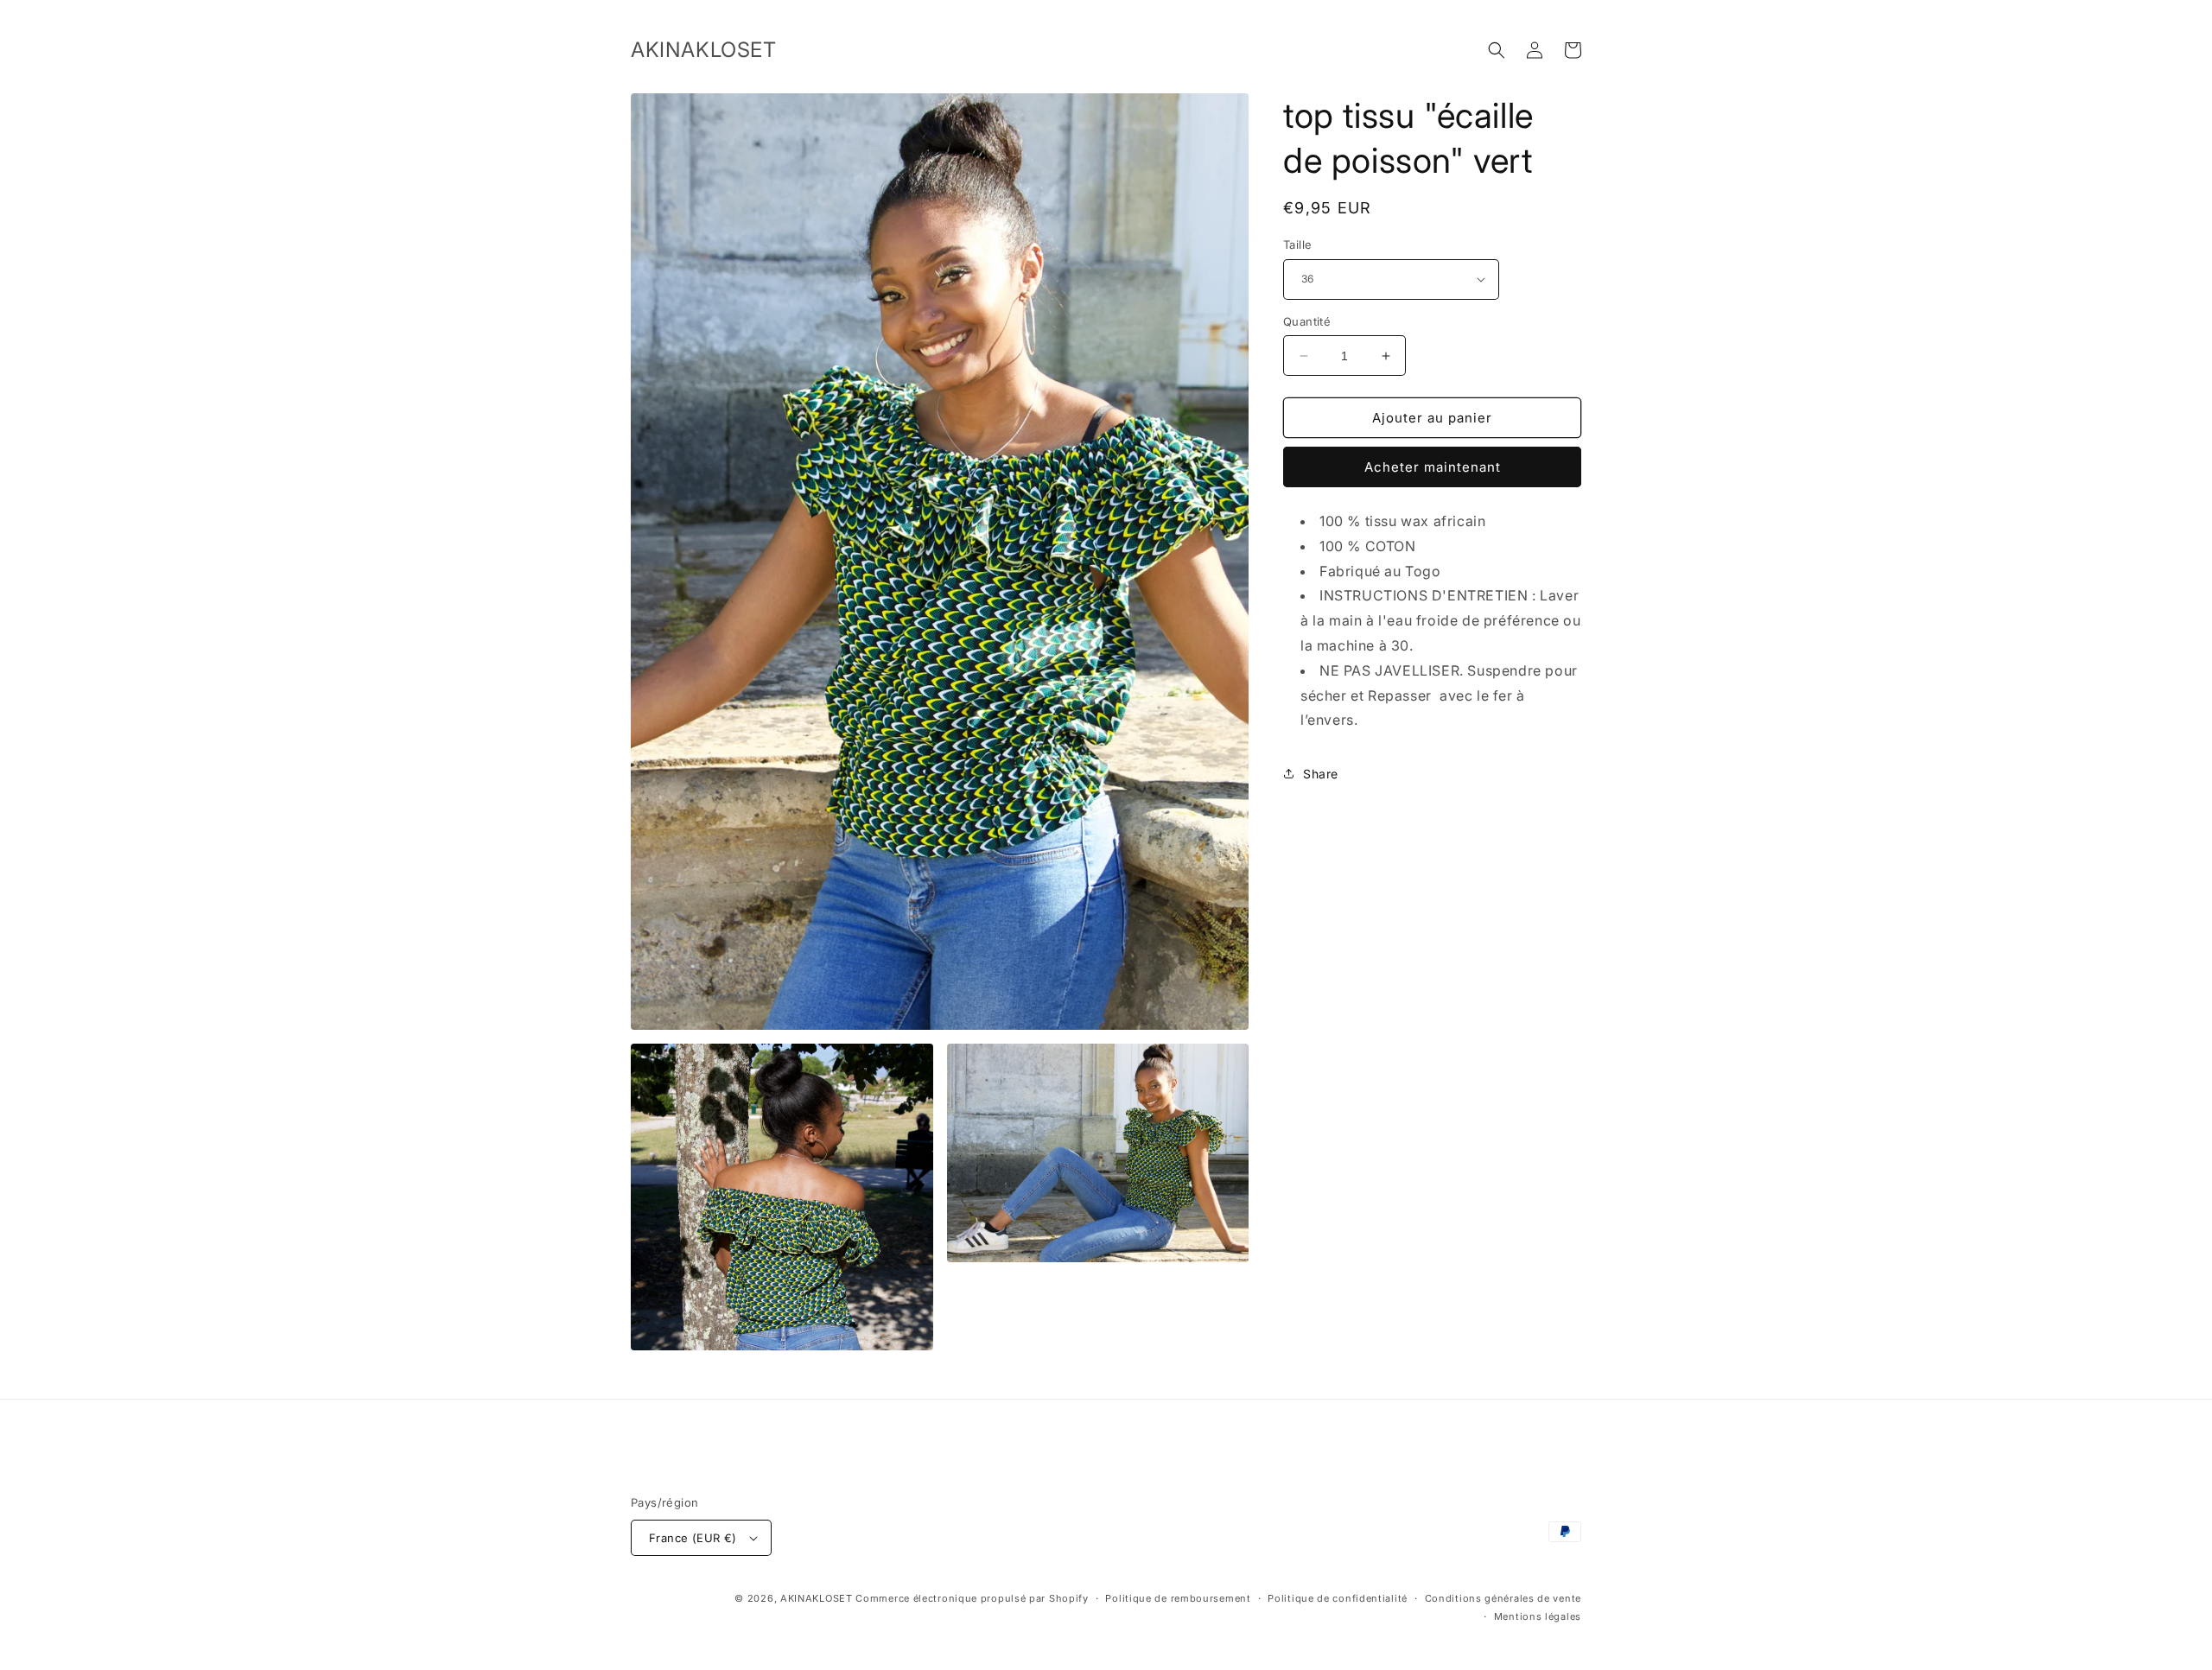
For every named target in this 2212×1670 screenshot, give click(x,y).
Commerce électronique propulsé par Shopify (972, 1598)
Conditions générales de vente (1503, 1598)
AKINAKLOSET (817, 1598)
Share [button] (1321, 774)
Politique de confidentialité (1338, 1598)
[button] (1497, 50)
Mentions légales (1538, 1616)
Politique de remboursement (1178, 1598)
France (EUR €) (693, 1538)
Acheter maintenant (1433, 467)
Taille (1297, 244)
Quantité (1307, 321)
